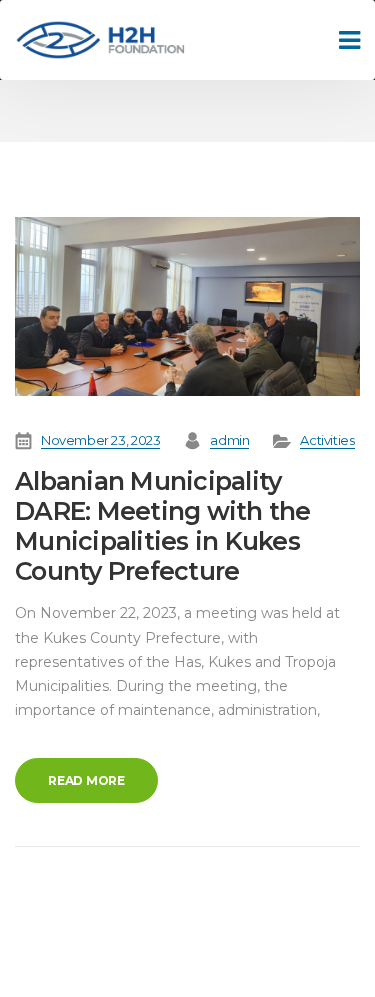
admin (229, 440)
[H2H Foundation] (100, 40)
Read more (86, 780)
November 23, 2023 (100, 440)
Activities (327, 440)
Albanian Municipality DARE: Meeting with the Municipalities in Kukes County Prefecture (163, 526)
